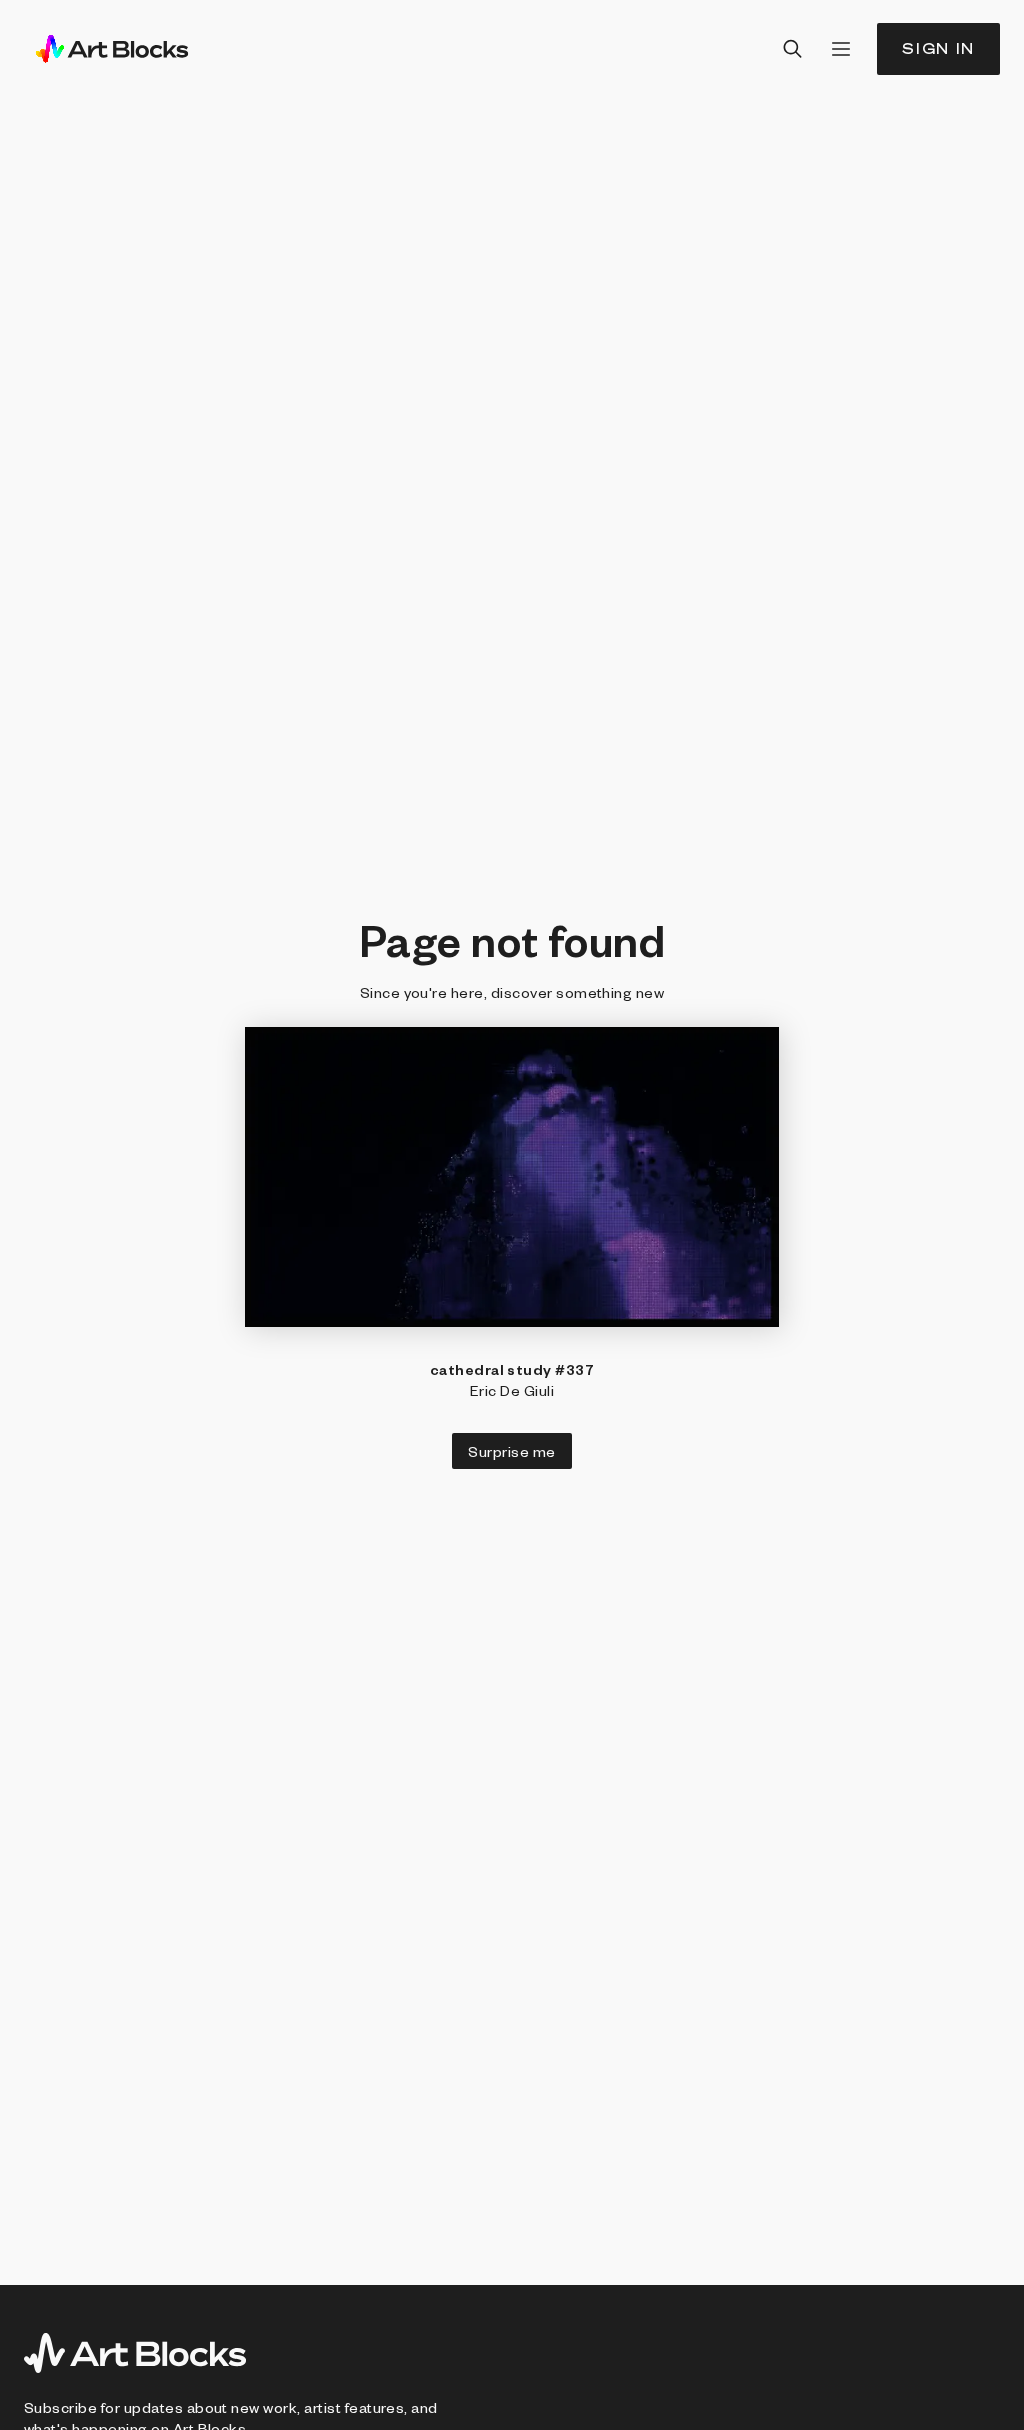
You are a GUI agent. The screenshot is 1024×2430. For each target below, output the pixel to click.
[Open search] (793, 49)
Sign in (938, 48)
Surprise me (511, 1451)
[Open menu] (841, 49)
